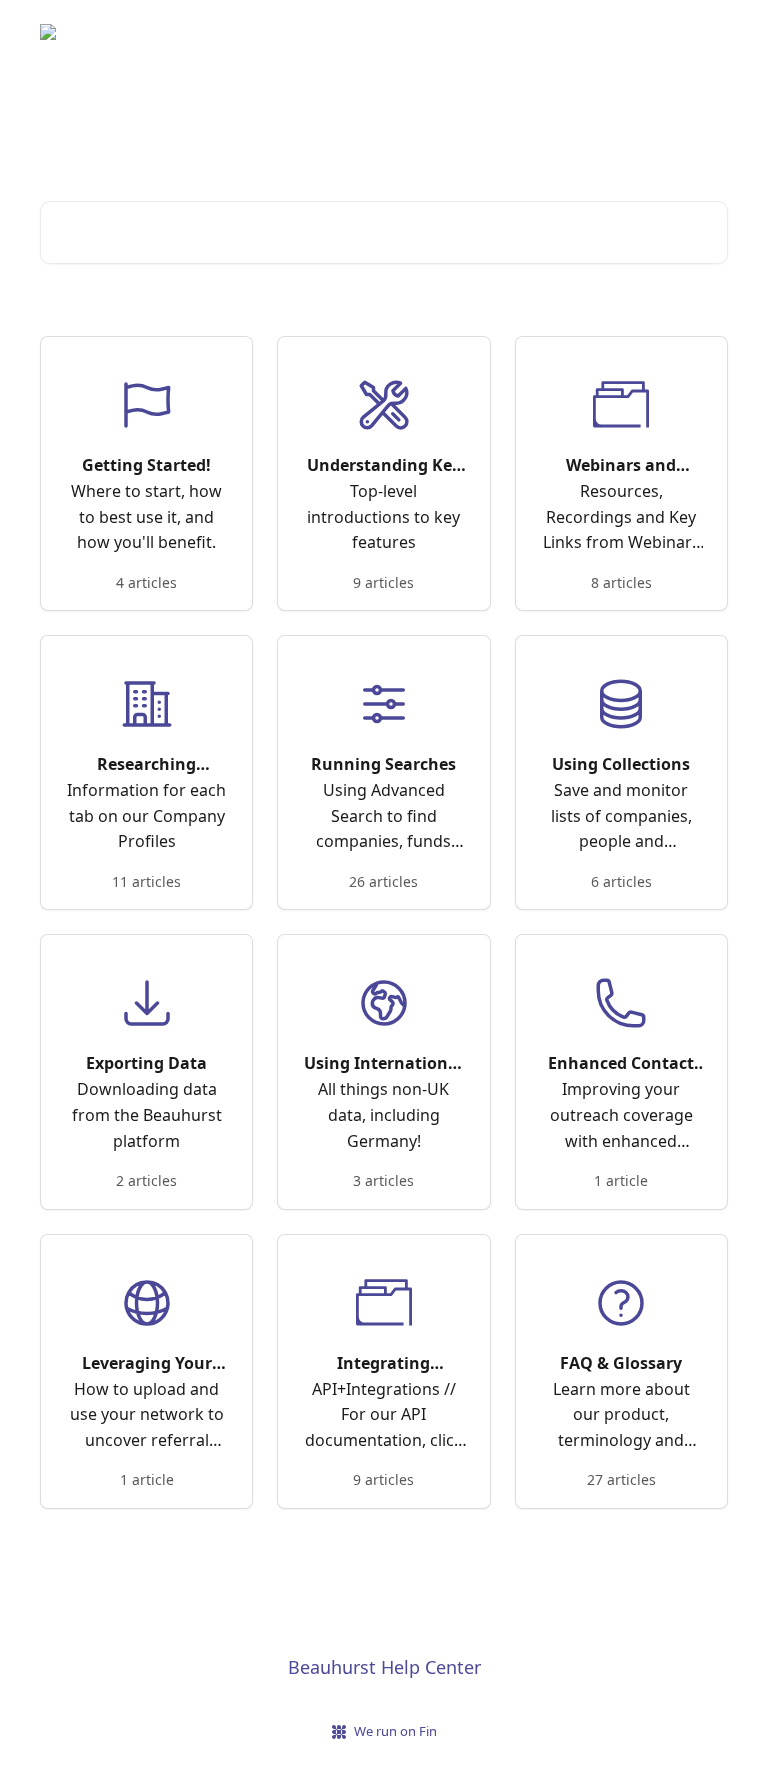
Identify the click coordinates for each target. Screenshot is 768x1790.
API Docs (685, 32)
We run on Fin (395, 1731)
